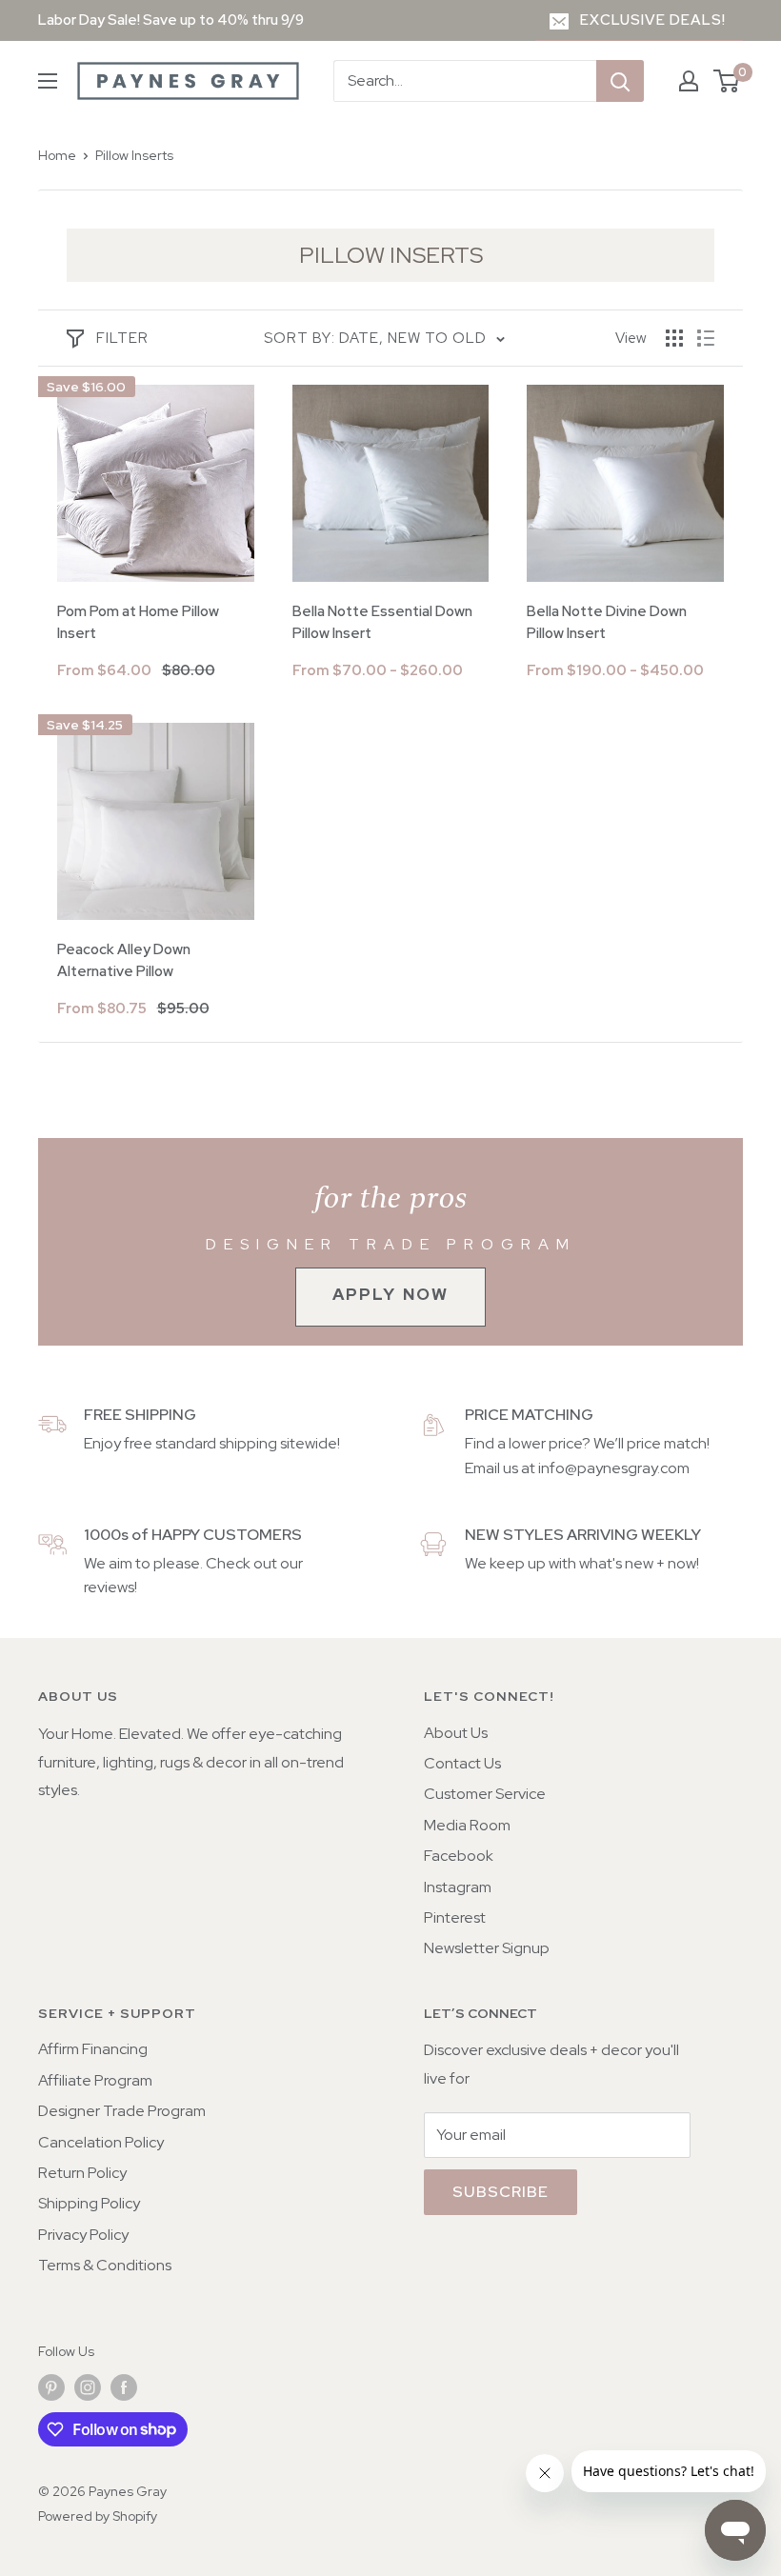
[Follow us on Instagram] (88, 2388)
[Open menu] (48, 81)
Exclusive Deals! (653, 20)
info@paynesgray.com (614, 1468)
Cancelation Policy (101, 2142)
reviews (109, 1587)
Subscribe (501, 2192)
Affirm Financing (93, 2049)
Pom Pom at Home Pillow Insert (138, 622)
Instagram (458, 1887)
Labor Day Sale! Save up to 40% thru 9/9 (171, 20)
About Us (456, 1733)
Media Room (467, 1825)
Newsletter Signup (487, 1948)
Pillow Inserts (134, 155)
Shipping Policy (89, 2203)
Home (57, 155)
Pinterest (455, 1917)
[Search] (620, 81)
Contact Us (462, 1763)
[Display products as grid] (674, 338)
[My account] (689, 81)
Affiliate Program (95, 2080)
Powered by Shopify (98, 2516)
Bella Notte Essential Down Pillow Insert (382, 622)
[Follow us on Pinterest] (51, 2388)
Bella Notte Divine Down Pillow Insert (607, 622)
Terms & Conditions (105, 2265)
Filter (122, 338)
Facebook (459, 1856)
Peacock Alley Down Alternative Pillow (124, 960)
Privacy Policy (83, 2235)
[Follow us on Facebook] (124, 2388)
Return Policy (82, 2173)
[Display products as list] (706, 338)
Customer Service (485, 1794)
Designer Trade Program (122, 2111)
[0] (727, 81)
